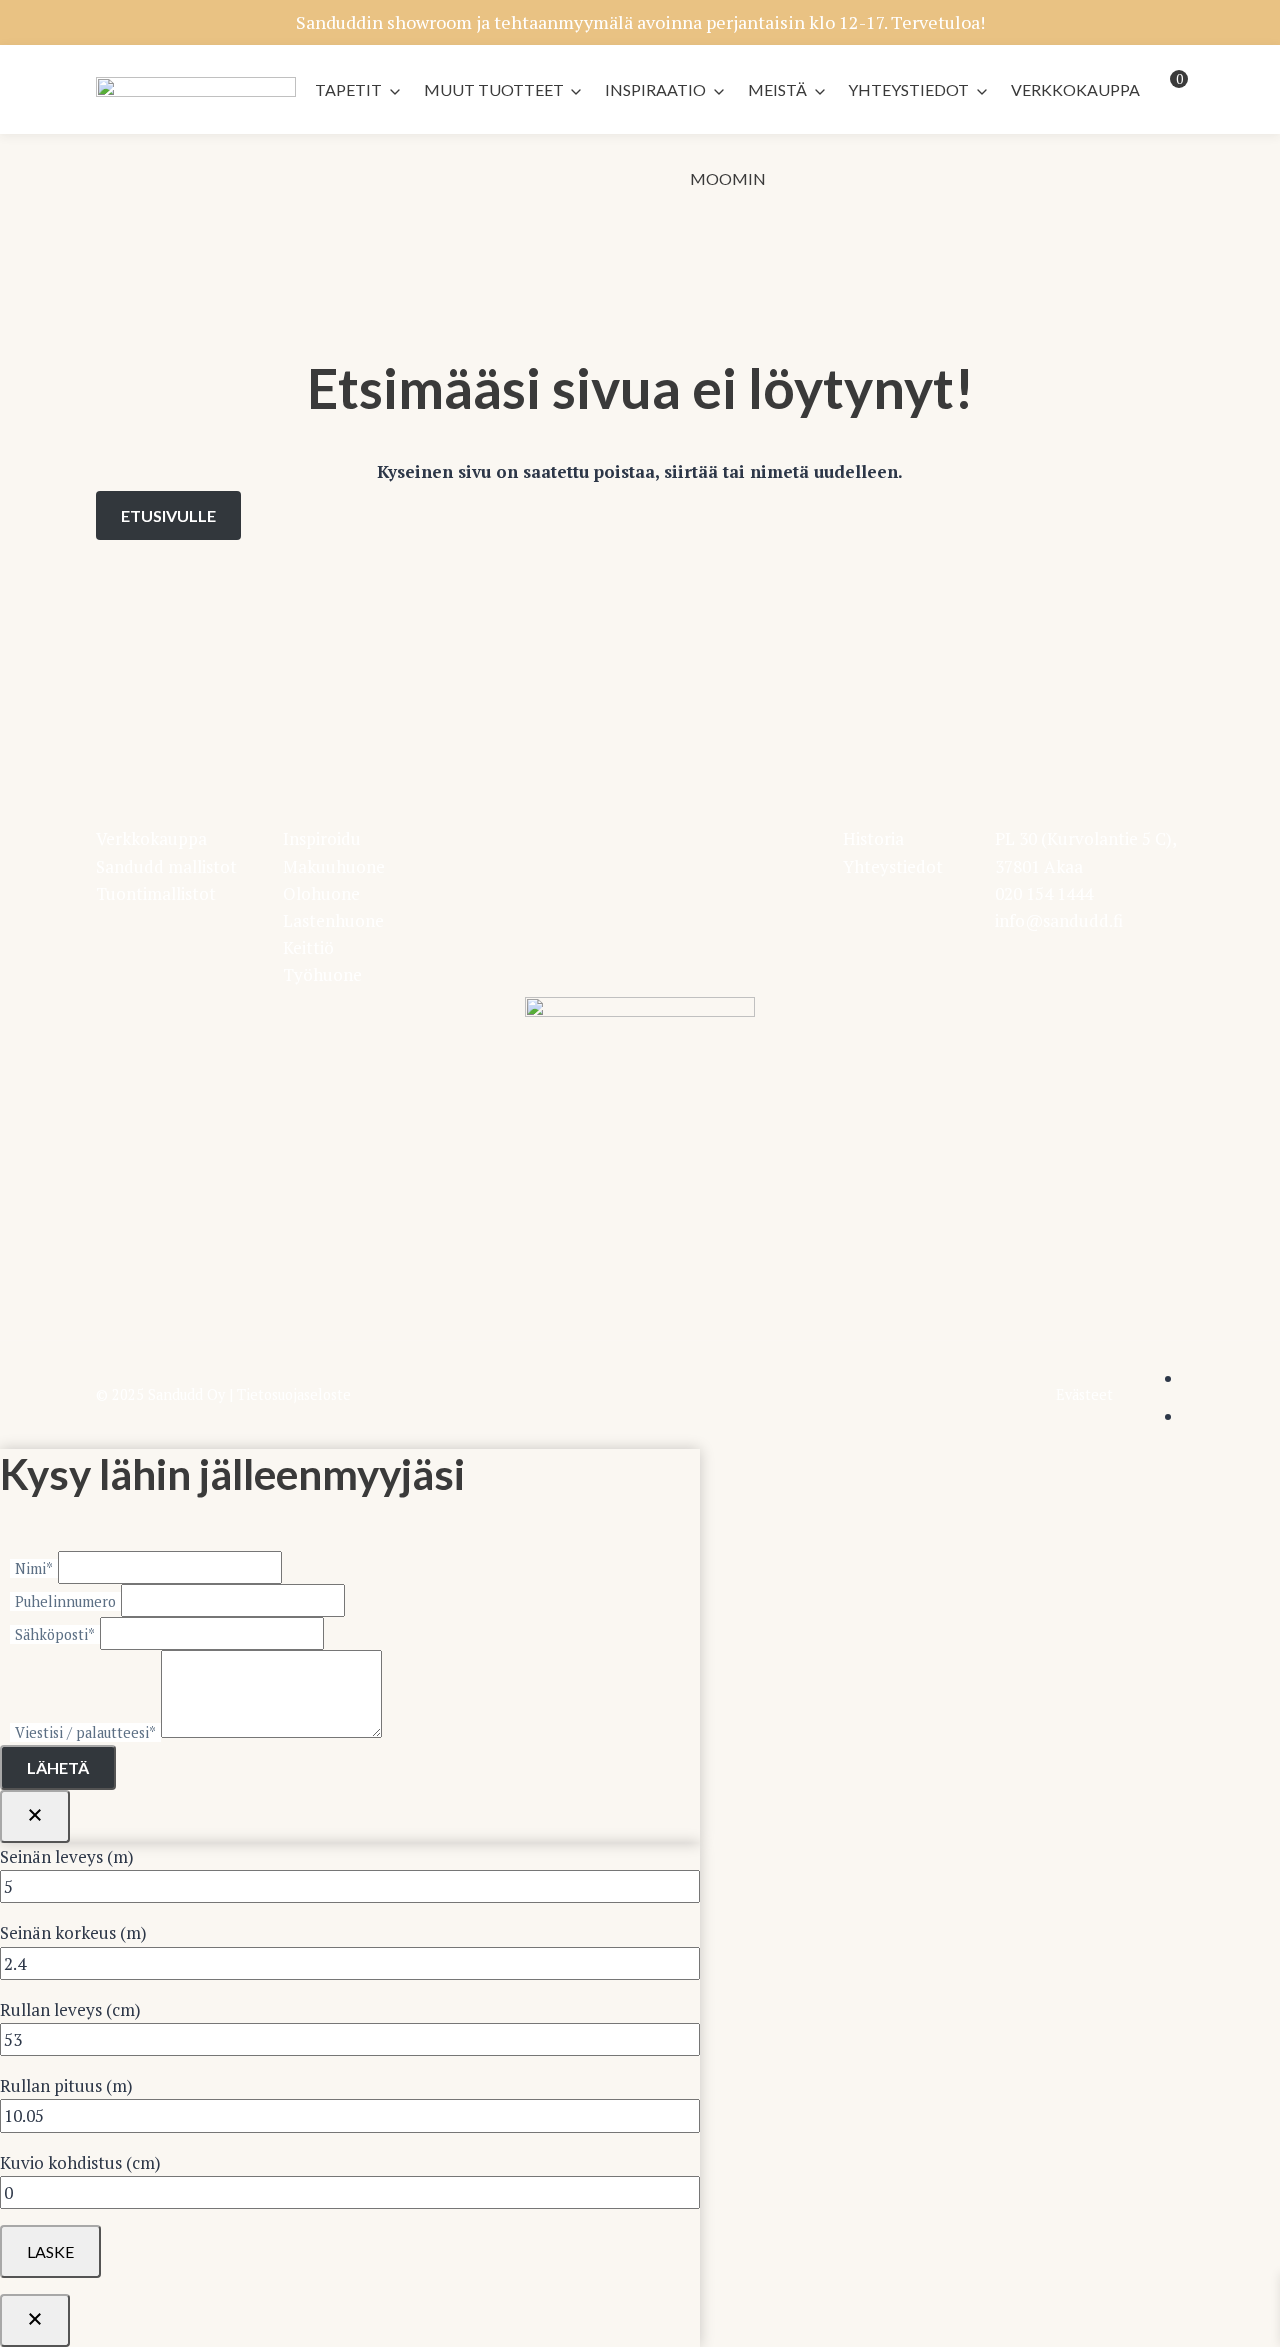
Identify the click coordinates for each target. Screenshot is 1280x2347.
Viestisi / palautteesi (85, 1732)
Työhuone (322, 974)
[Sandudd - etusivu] (196, 90)
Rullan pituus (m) (66, 2085)
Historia (873, 838)
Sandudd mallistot (166, 866)
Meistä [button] (777, 89)
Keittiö (308, 947)
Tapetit (348, 89)
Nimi (34, 1568)
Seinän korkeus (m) (73, 1932)
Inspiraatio (655, 89)
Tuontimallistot (156, 893)
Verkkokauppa (1075, 89)
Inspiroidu (322, 838)
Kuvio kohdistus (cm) (80, 2162)
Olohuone (321, 893)
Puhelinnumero (65, 1601)
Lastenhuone (333, 920)
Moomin (728, 178)
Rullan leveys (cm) (70, 2009)
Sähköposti (55, 1634)
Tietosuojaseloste (294, 1394)
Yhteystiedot (908, 89)
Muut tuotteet (494, 89)
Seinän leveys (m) (67, 1856)
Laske (50, 2251)
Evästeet (1084, 1394)
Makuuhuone (334, 866)
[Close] (35, 1816)
